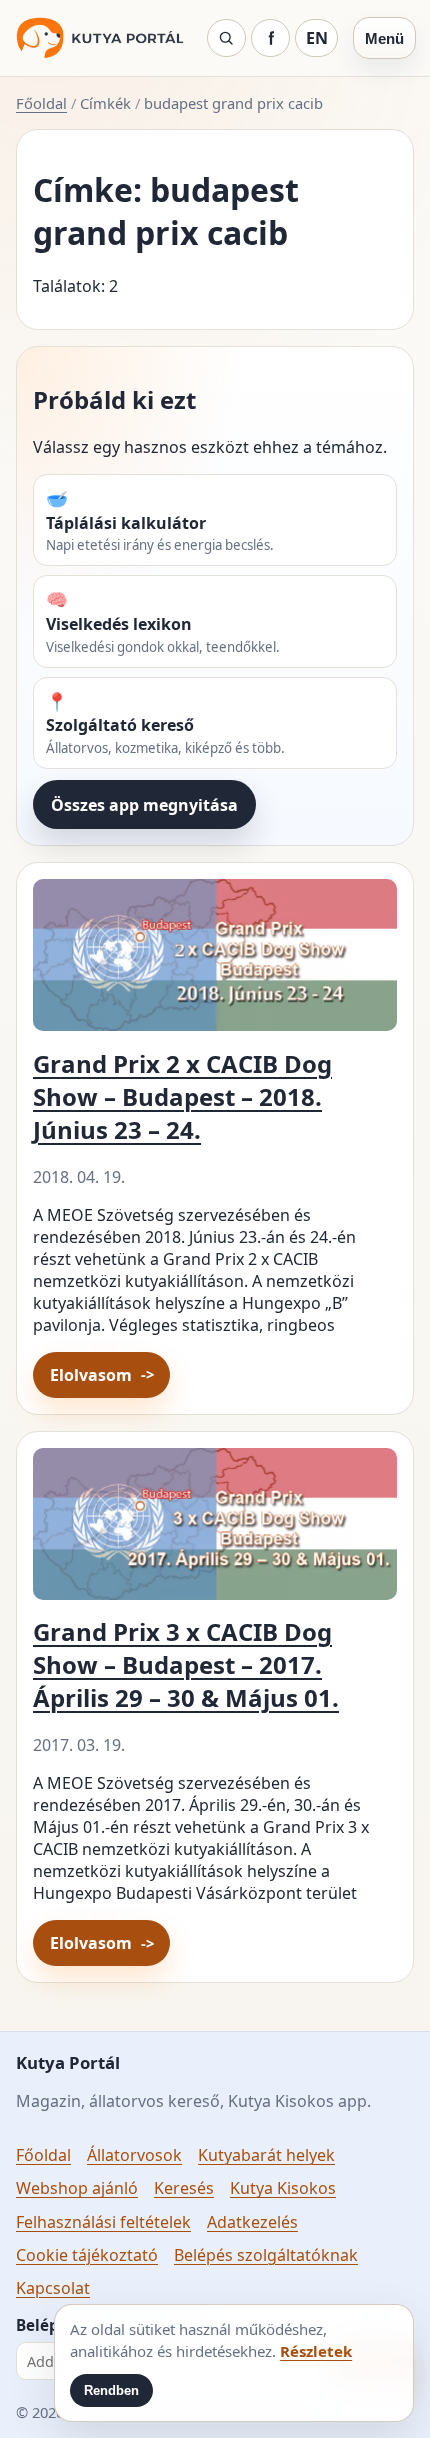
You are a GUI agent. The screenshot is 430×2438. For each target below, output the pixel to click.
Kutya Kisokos (283, 2188)
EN (317, 38)
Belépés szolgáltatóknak (266, 2255)
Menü (384, 38)
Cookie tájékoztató (87, 2255)
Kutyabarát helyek (266, 2155)
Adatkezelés (252, 2222)
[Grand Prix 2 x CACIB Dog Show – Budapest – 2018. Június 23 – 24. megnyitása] (215, 962)
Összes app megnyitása (144, 805)
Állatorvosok (134, 2155)
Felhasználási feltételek (103, 2222)
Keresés (184, 2188)
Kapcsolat (53, 2288)
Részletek (316, 2351)
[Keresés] (226, 38)
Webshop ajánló (77, 2188)
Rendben (111, 2390)
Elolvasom (91, 1375)
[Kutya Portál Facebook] (270, 38)
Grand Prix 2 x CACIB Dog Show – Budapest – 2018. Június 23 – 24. (182, 1096)
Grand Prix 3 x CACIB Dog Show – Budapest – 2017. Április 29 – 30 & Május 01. (186, 1664)
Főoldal (41, 103)
